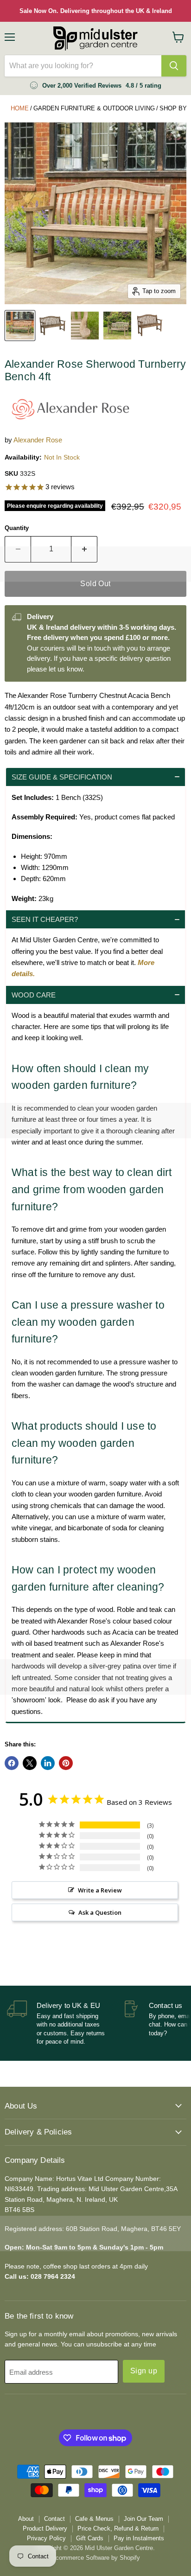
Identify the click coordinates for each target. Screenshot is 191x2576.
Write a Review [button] (100, 1890)
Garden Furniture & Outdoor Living (94, 108)
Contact (54, 2519)
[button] (95, 777)
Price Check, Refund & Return (118, 2528)
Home (20, 108)
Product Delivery (45, 2528)
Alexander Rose (38, 440)
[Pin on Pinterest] (66, 1763)
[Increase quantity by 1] (84, 549)
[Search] (174, 66)
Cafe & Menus (94, 2519)
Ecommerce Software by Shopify (96, 2558)
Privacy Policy (46, 2538)
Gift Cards (90, 2538)
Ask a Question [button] (100, 1912)
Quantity (17, 528)
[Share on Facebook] (12, 1763)
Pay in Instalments (139, 2538)
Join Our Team (143, 2519)
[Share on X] (30, 1763)
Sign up (144, 2371)
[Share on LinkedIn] (48, 1763)
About (26, 2519)
